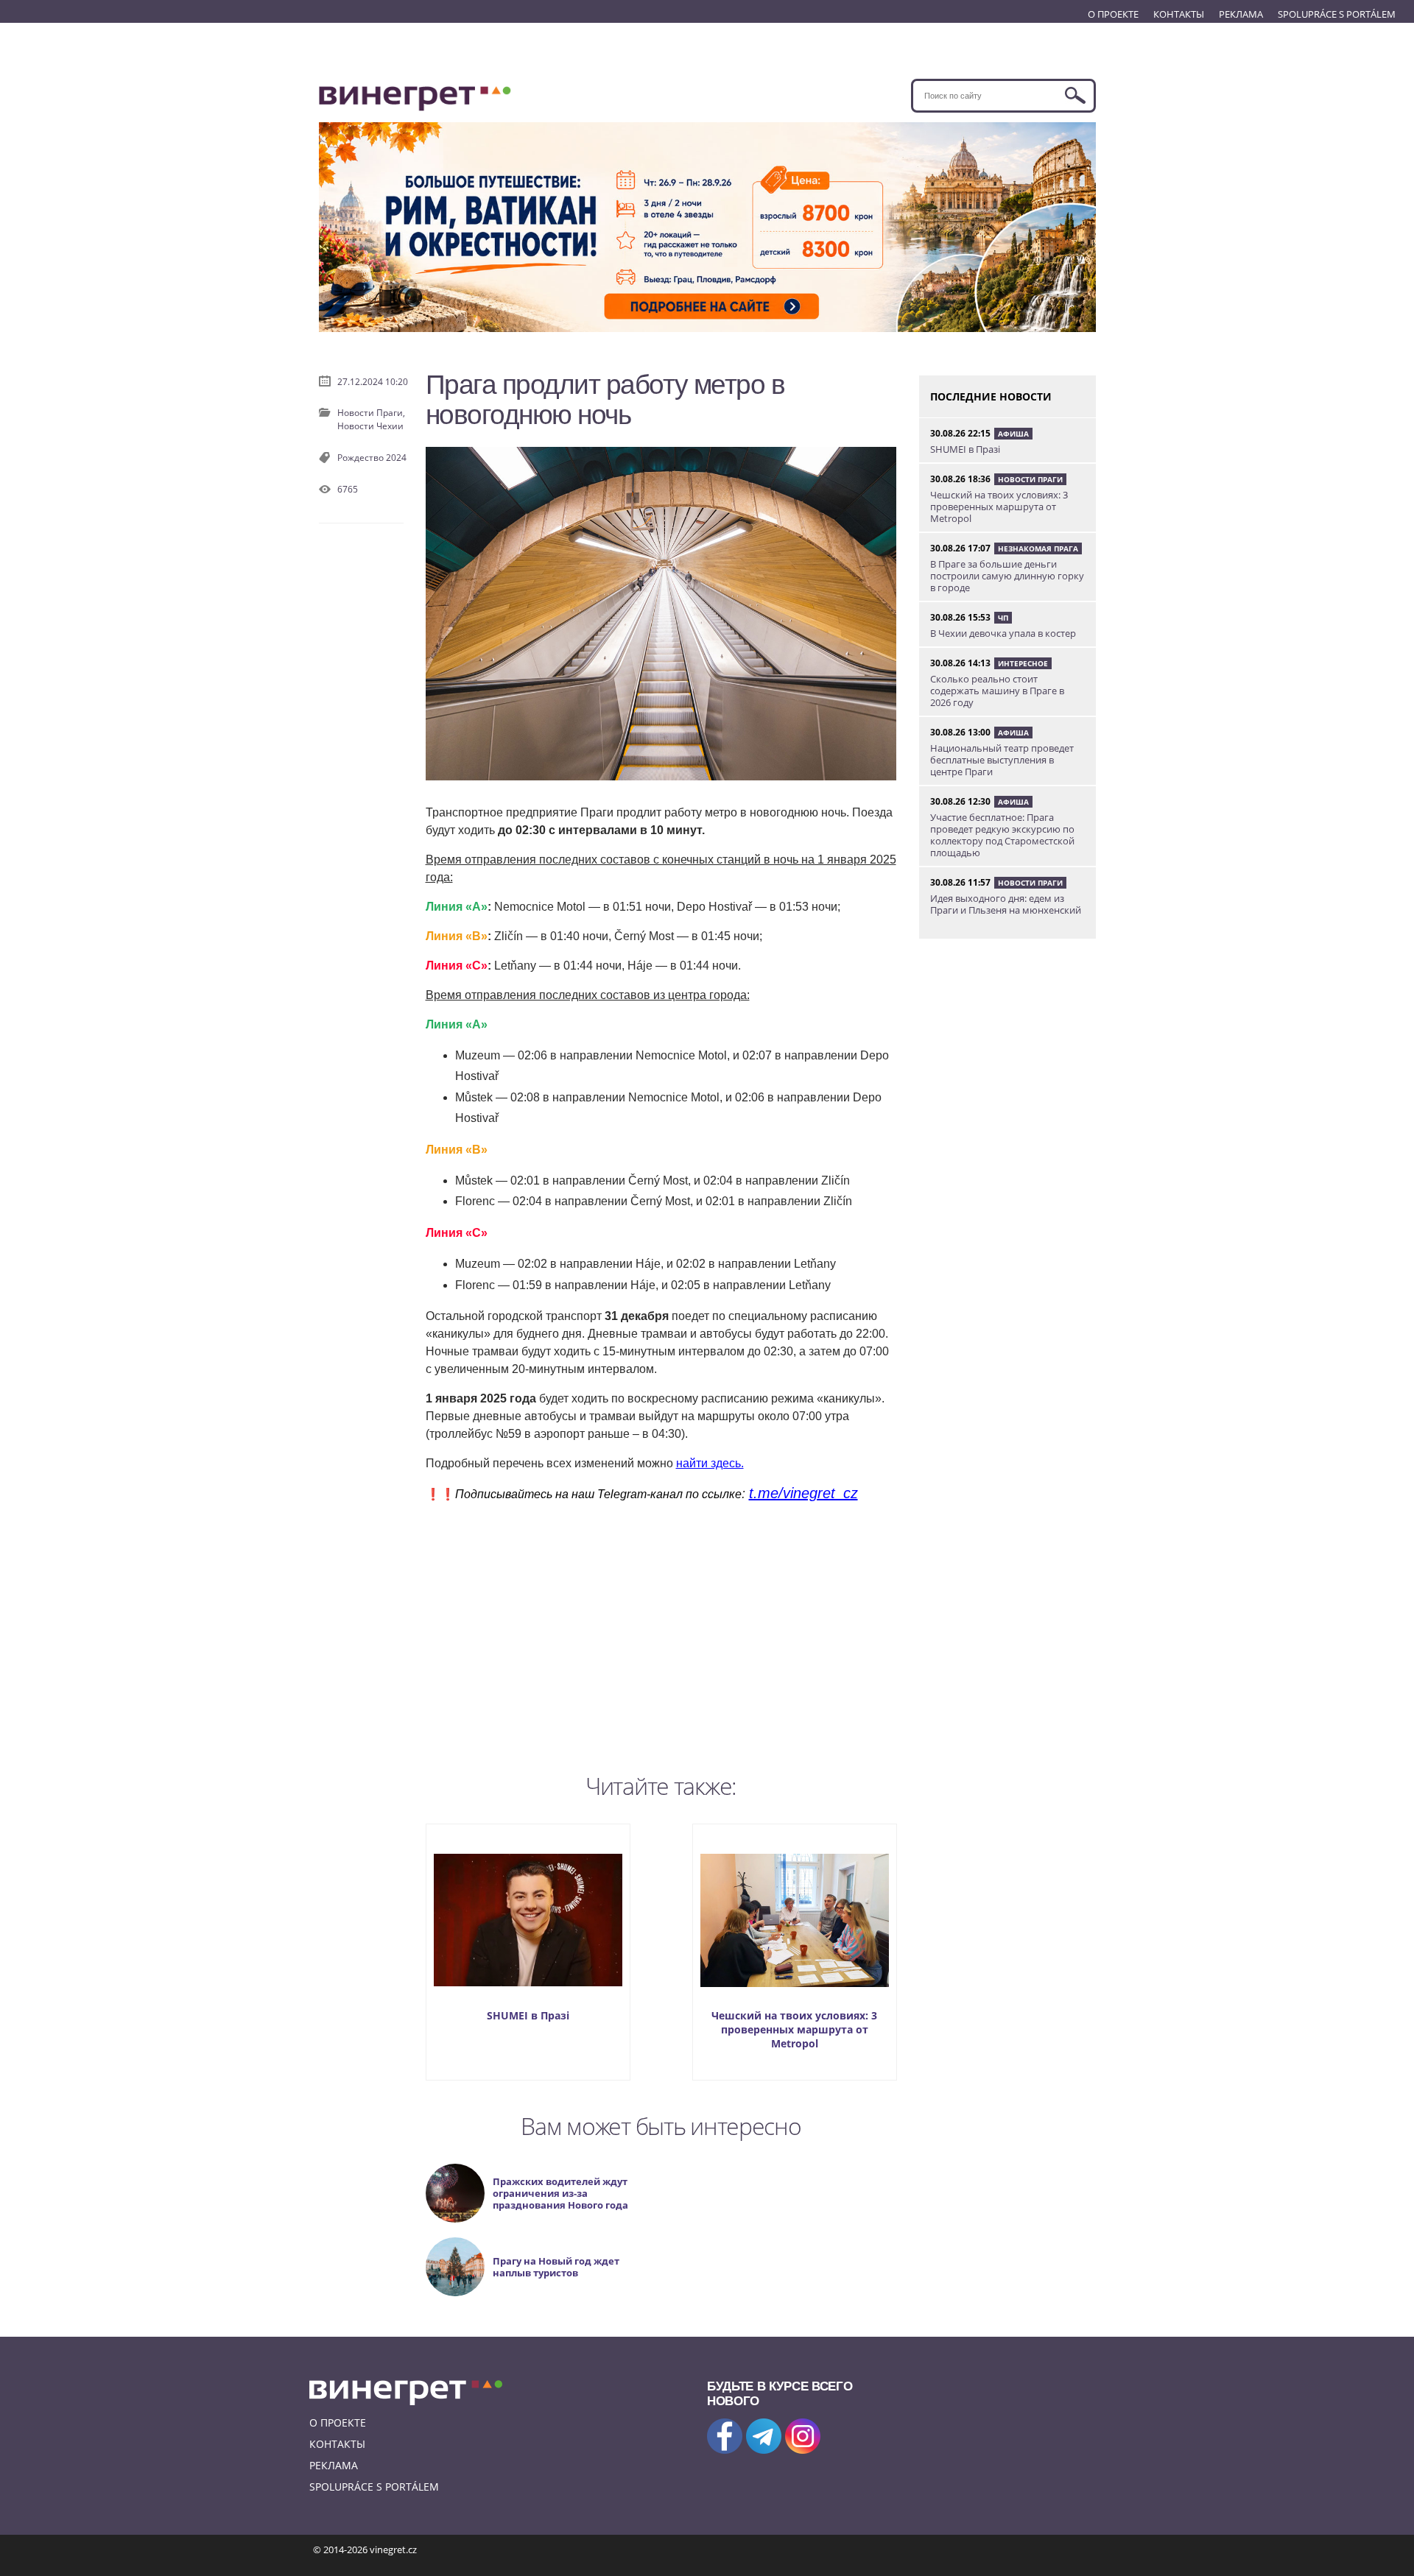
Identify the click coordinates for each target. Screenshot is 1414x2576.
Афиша (1013, 434)
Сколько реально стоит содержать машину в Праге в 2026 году (997, 691)
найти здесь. (710, 1463)
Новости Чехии (370, 426)
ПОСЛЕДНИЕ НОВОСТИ (991, 396)
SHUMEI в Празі (528, 2015)
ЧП (1003, 618)
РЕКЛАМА (1241, 14)
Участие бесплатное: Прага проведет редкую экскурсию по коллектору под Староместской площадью (1002, 835)
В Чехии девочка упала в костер (1003, 633)
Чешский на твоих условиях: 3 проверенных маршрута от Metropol (794, 2029)
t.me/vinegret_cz (803, 1493)
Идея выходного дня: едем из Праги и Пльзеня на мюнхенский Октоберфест (1006, 910)
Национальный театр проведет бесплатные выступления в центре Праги (1002, 760)
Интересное (1023, 663)
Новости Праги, (371, 413)
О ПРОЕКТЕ (1113, 14)
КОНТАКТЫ (1179, 14)
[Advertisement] (661, 1634)
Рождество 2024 (372, 458)
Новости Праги (1030, 479)
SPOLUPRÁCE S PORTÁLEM (1337, 14)
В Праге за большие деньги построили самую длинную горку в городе (1007, 576)
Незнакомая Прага (1038, 548)
